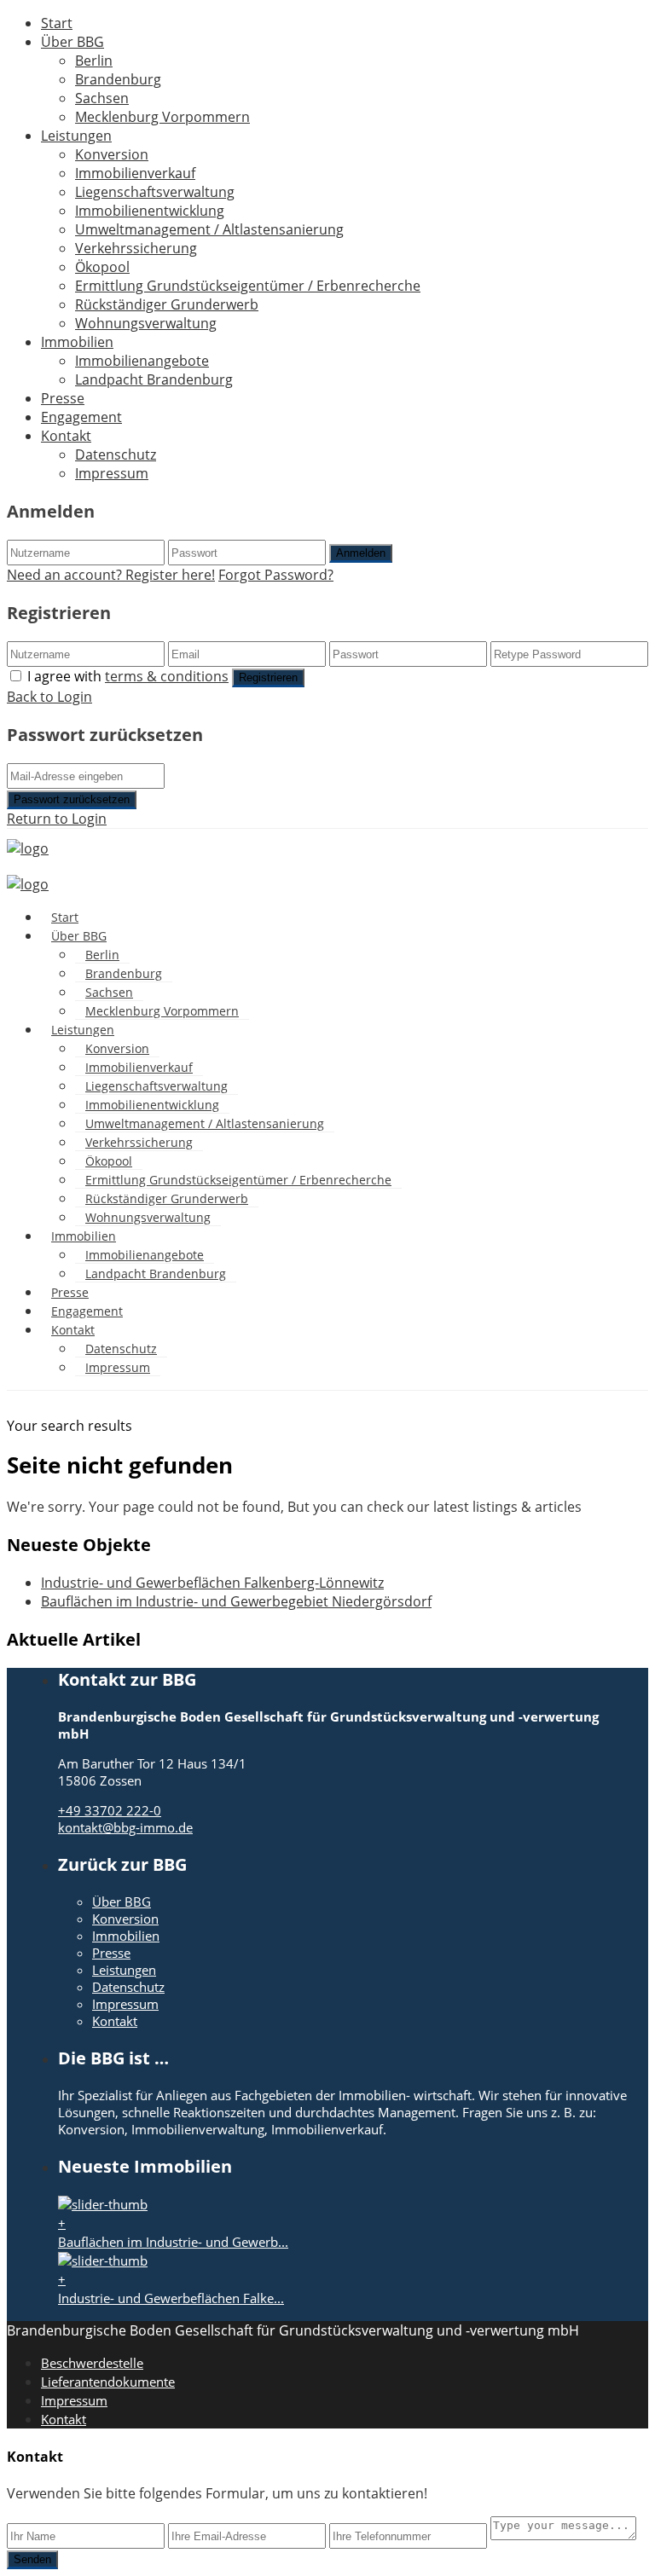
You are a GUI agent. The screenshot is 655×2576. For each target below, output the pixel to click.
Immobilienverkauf (135, 173)
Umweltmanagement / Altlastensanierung (209, 229)
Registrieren (268, 677)
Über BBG (72, 42)
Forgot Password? (276, 575)
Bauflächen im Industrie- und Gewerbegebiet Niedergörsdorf (236, 1601)
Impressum (112, 473)
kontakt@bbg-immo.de (125, 1827)
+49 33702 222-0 (110, 1810)
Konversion (112, 154)
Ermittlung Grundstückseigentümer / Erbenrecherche (248, 286)
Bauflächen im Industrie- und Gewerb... (173, 2242)
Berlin (94, 61)
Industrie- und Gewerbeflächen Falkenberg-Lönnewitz (212, 1583)
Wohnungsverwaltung (146, 323)
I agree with (128, 676)
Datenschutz (116, 454)
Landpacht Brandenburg (154, 379)
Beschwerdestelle (92, 2363)
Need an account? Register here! (111, 575)
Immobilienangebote (142, 361)
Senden (32, 2559)
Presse (63, 398)
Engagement (81, 417)
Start (57, 23)
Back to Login (49, 697)
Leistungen (76, 136)
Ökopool (102, 267)
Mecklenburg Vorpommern (162, 117)
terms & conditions (167, 676)
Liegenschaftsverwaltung (155, 192)
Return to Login (57, 819)
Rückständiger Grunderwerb (167, 304)
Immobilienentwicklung (150, 211)
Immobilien (77, 342)
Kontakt (66, 436)
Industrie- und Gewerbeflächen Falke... (171, 2298)
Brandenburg (118, 79)
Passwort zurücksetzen (72, 799)
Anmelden (361, 553)
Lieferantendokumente (108, 2382)
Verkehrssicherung (136, 248)
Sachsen (102, 98)
